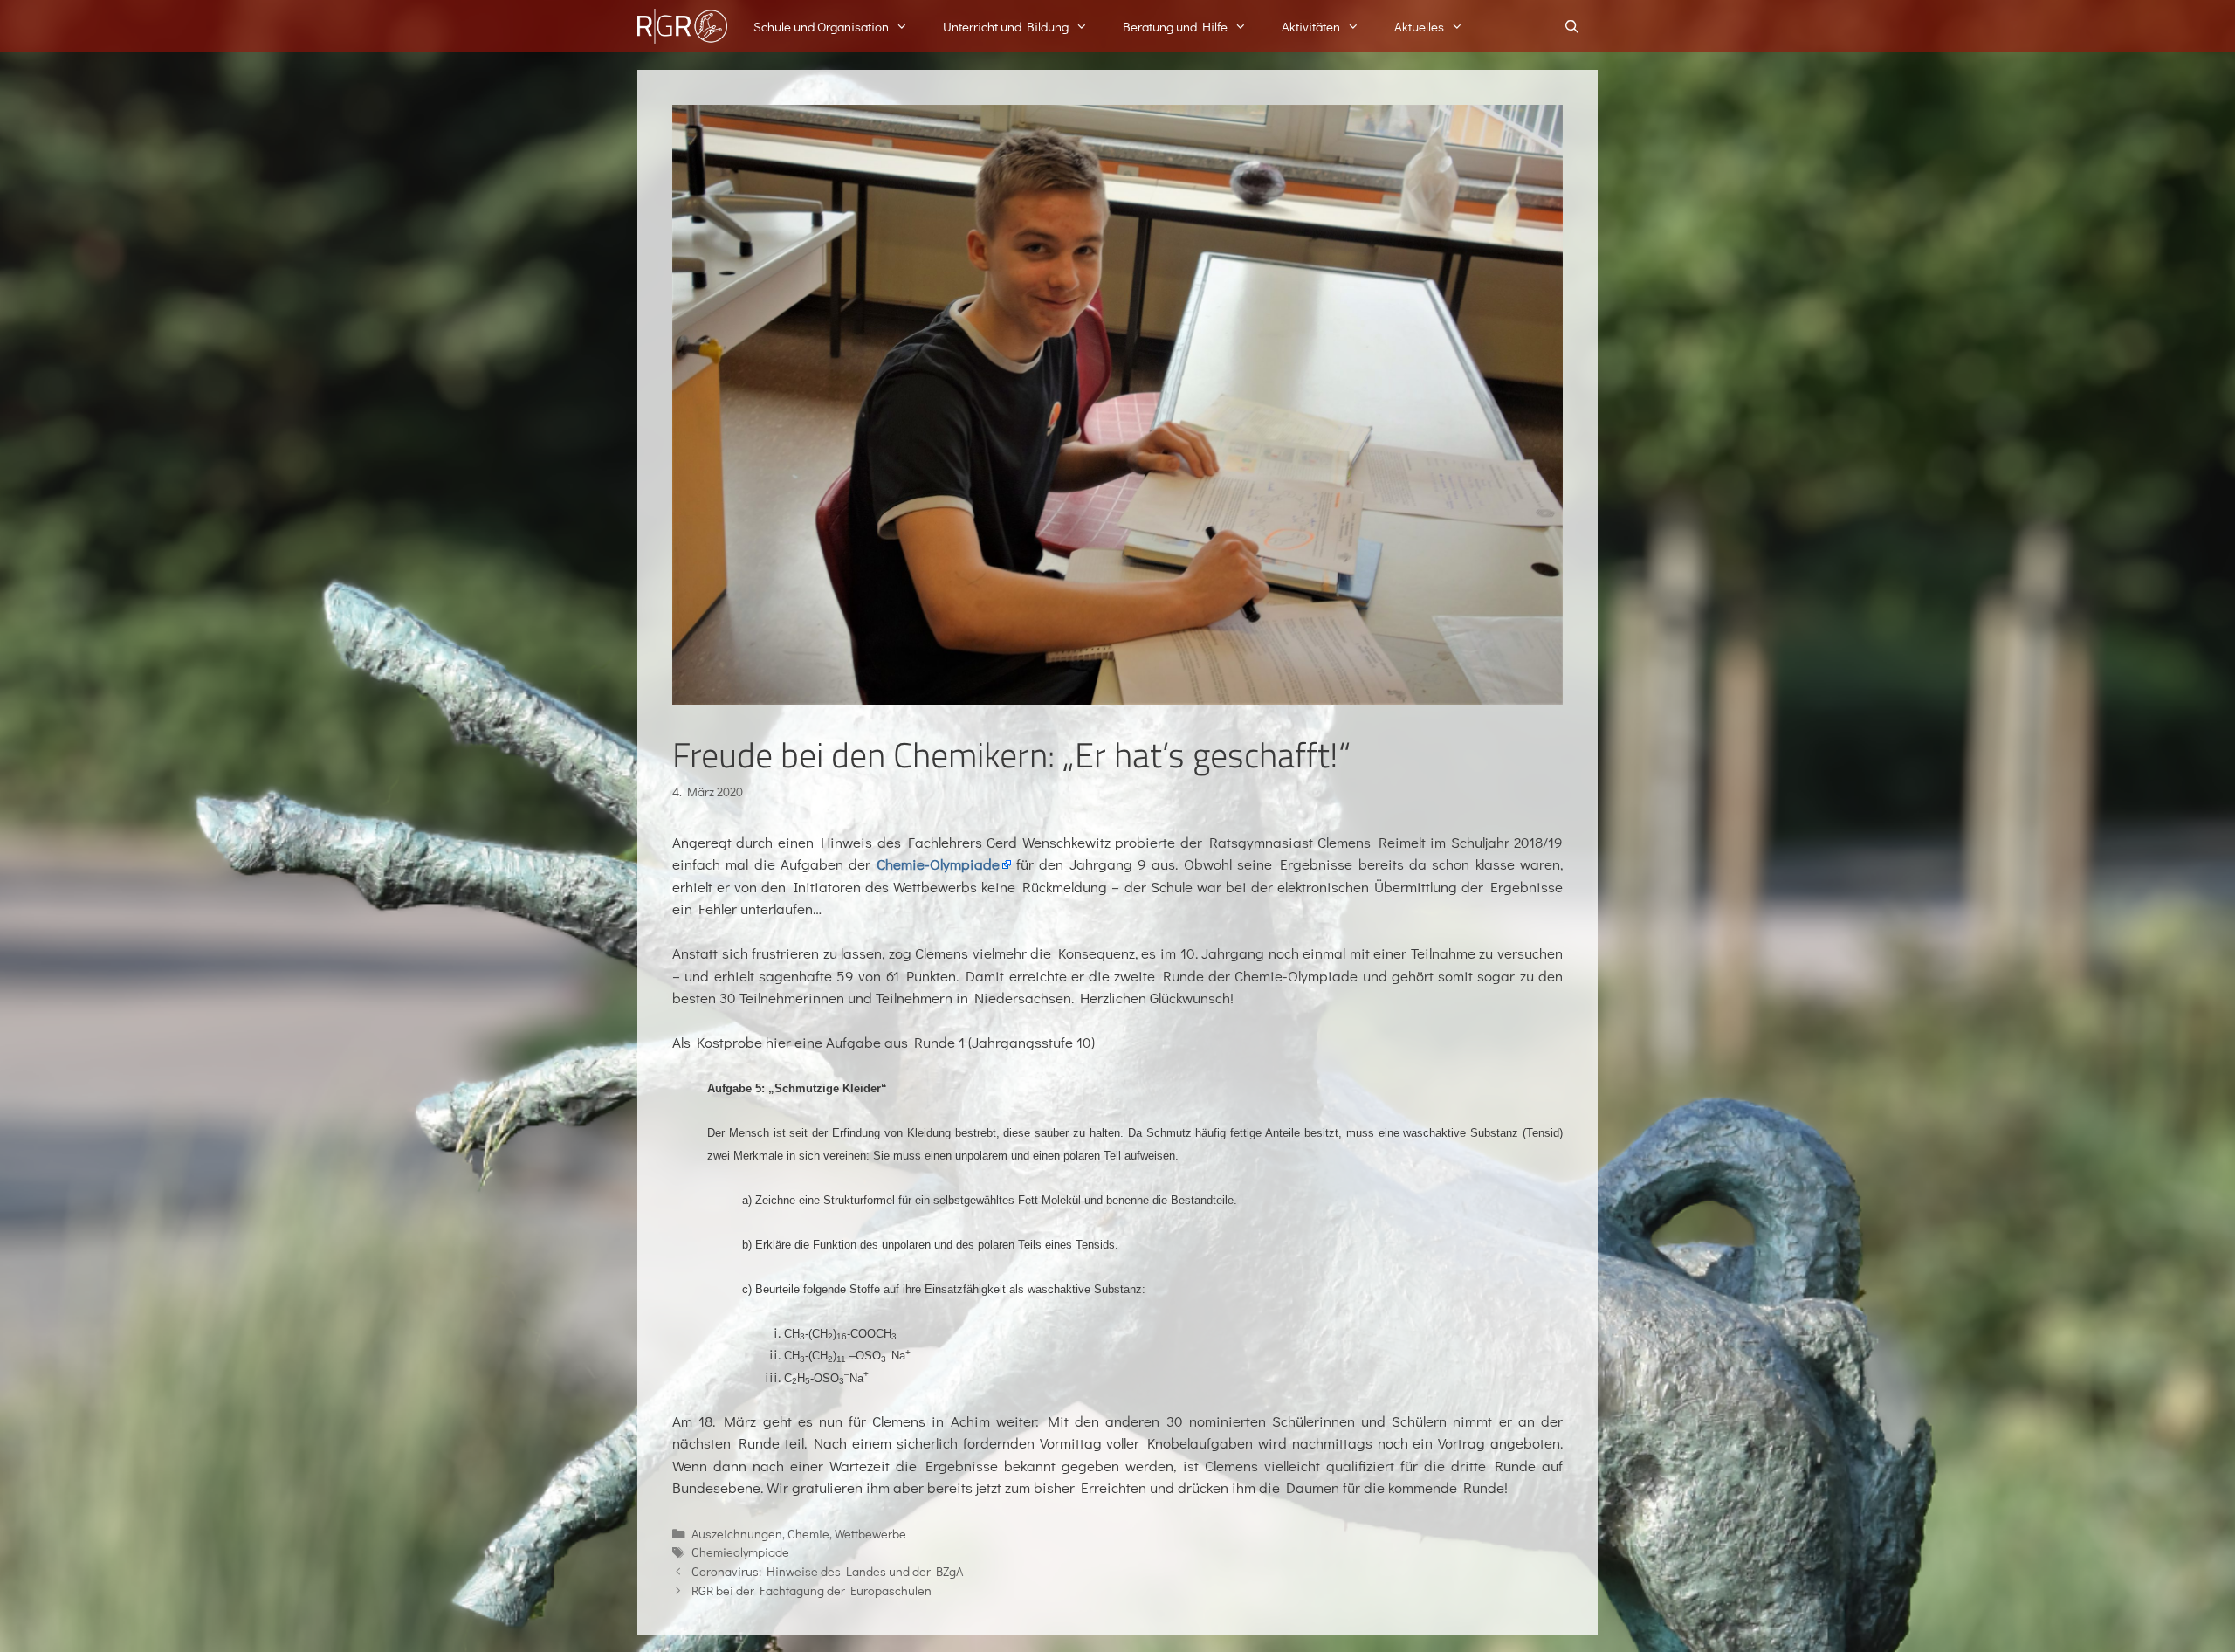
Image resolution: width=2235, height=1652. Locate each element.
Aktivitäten (1311, 26)
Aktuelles (1419, 26)
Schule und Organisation (821, 26)
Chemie (808, 1534)
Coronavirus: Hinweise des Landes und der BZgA (827, 1571)
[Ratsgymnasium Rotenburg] (682, 26)
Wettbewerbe (870, 1534)
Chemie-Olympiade (938, 864)
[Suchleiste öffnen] (1572, 26)
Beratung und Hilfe (1175, 26)
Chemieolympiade (740, 1552)
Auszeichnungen (737, 1534)
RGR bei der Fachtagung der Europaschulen (811, 1590)
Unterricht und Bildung (1006, 26)
